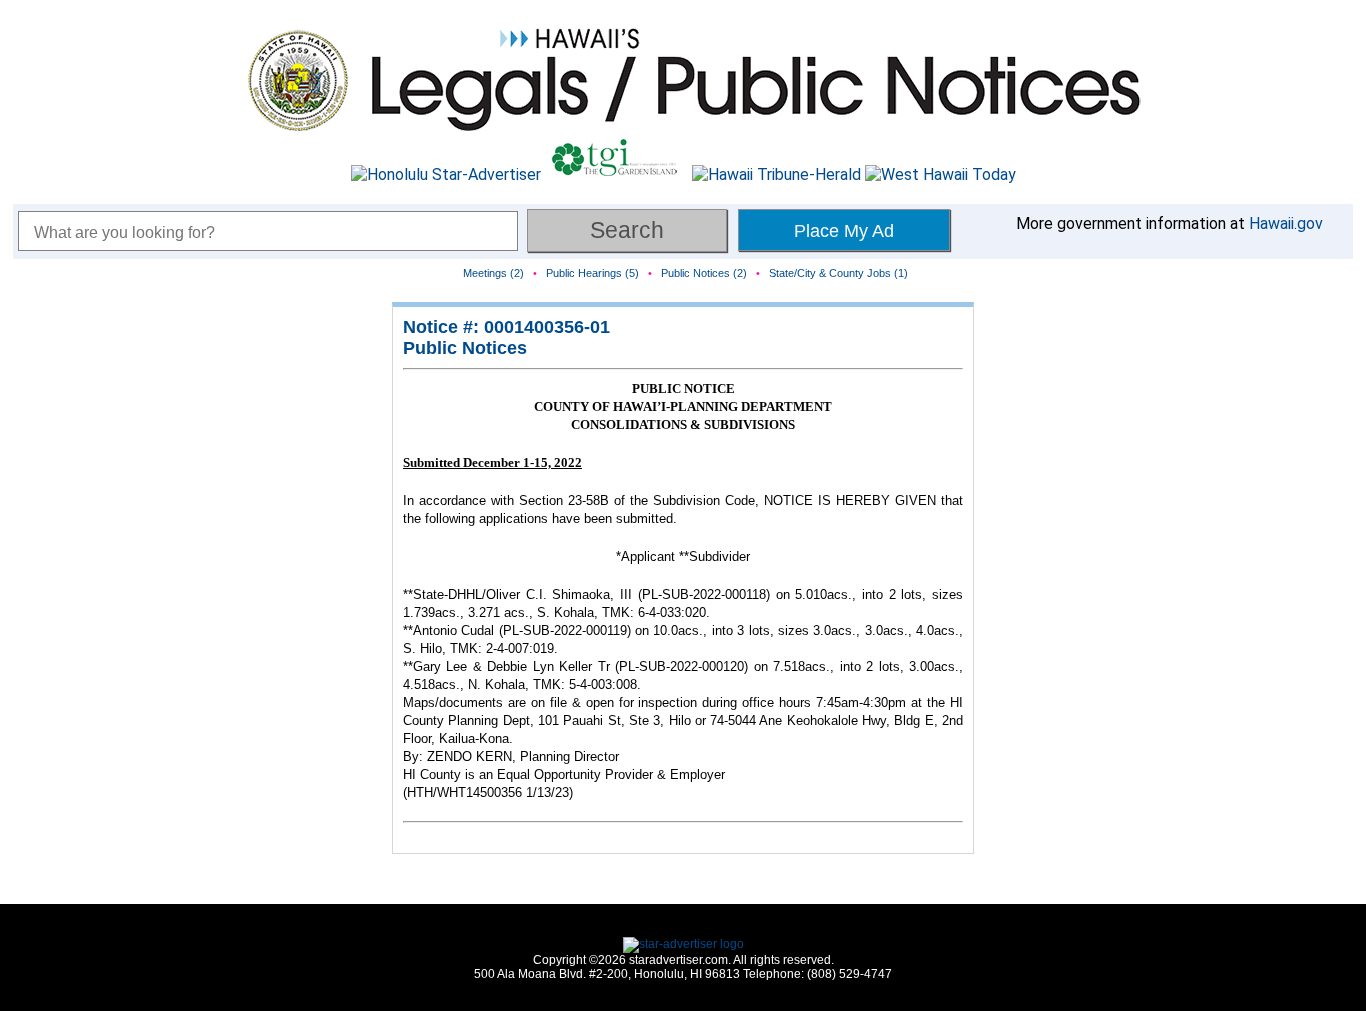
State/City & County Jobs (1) (838, 273)
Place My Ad (844, 231)
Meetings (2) (493, 273)
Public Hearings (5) (592, 273)
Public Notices (465, 348)
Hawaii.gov (1286, 223)
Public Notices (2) (704, 273)
